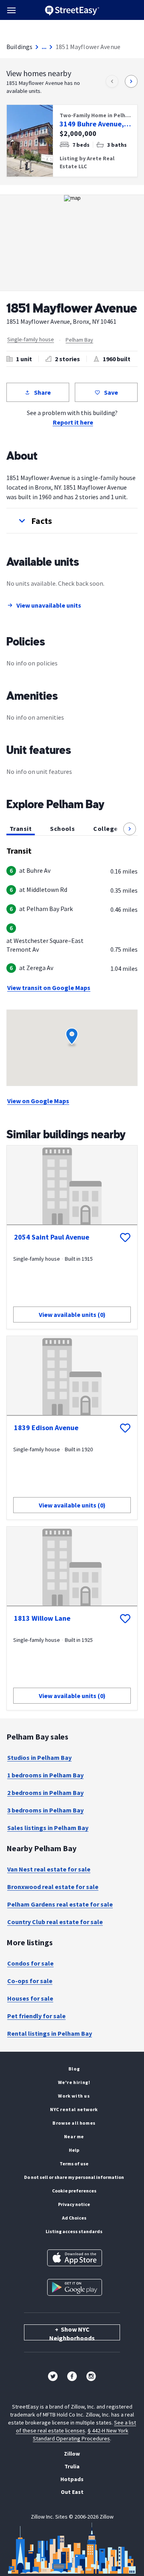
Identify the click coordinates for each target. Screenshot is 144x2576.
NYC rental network (74, 2109)
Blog (74, 2069)
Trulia (72, 2466)
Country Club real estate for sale (55, 1922)
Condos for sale (30, 1963)
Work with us (74, 2096)
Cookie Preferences (74, 2191)
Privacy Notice (74, 2204)
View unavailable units (49, 605)
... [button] (44, 47)
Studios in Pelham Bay (39, 1757)
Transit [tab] (21, 828)
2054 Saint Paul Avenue (52, 1237)
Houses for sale (30, 1998)
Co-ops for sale (30, 1981)
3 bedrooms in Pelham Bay (45, 1810)
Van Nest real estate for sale (49, 1869)
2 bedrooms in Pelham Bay (45, 1793)
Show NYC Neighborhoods (72, 2333)
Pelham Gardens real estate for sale (60, 1904)
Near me (74, 2136)
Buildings (19, 47)
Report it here (73, 422)
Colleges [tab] (107, 828)
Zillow (72, 2454)
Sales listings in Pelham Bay (48, 1828)
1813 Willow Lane (42, 1618)
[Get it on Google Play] (75, 2287)
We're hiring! (74, 2082)
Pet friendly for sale (36, 2016)
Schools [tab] (62, 828)
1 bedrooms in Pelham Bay (45, 1775)
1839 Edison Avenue (46, 1428)
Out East (72, 2492)
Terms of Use (74, 2164)
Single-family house (31, 339)
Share (42, 392)
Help (74, 2150)
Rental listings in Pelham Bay (50, 2033)
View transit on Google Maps (49, 988)
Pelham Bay (79, 340)
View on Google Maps (38, 1101)
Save (111, 392)
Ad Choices (74, 2218)
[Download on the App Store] (75, 2258)
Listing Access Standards (74, 2231)
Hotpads (72, 2479)
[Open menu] (11, 10)
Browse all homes (74, 2123)
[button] (72, 521)
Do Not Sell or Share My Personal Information (74, 2177)
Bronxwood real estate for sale (53, 1887)
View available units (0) (72, 1315)
